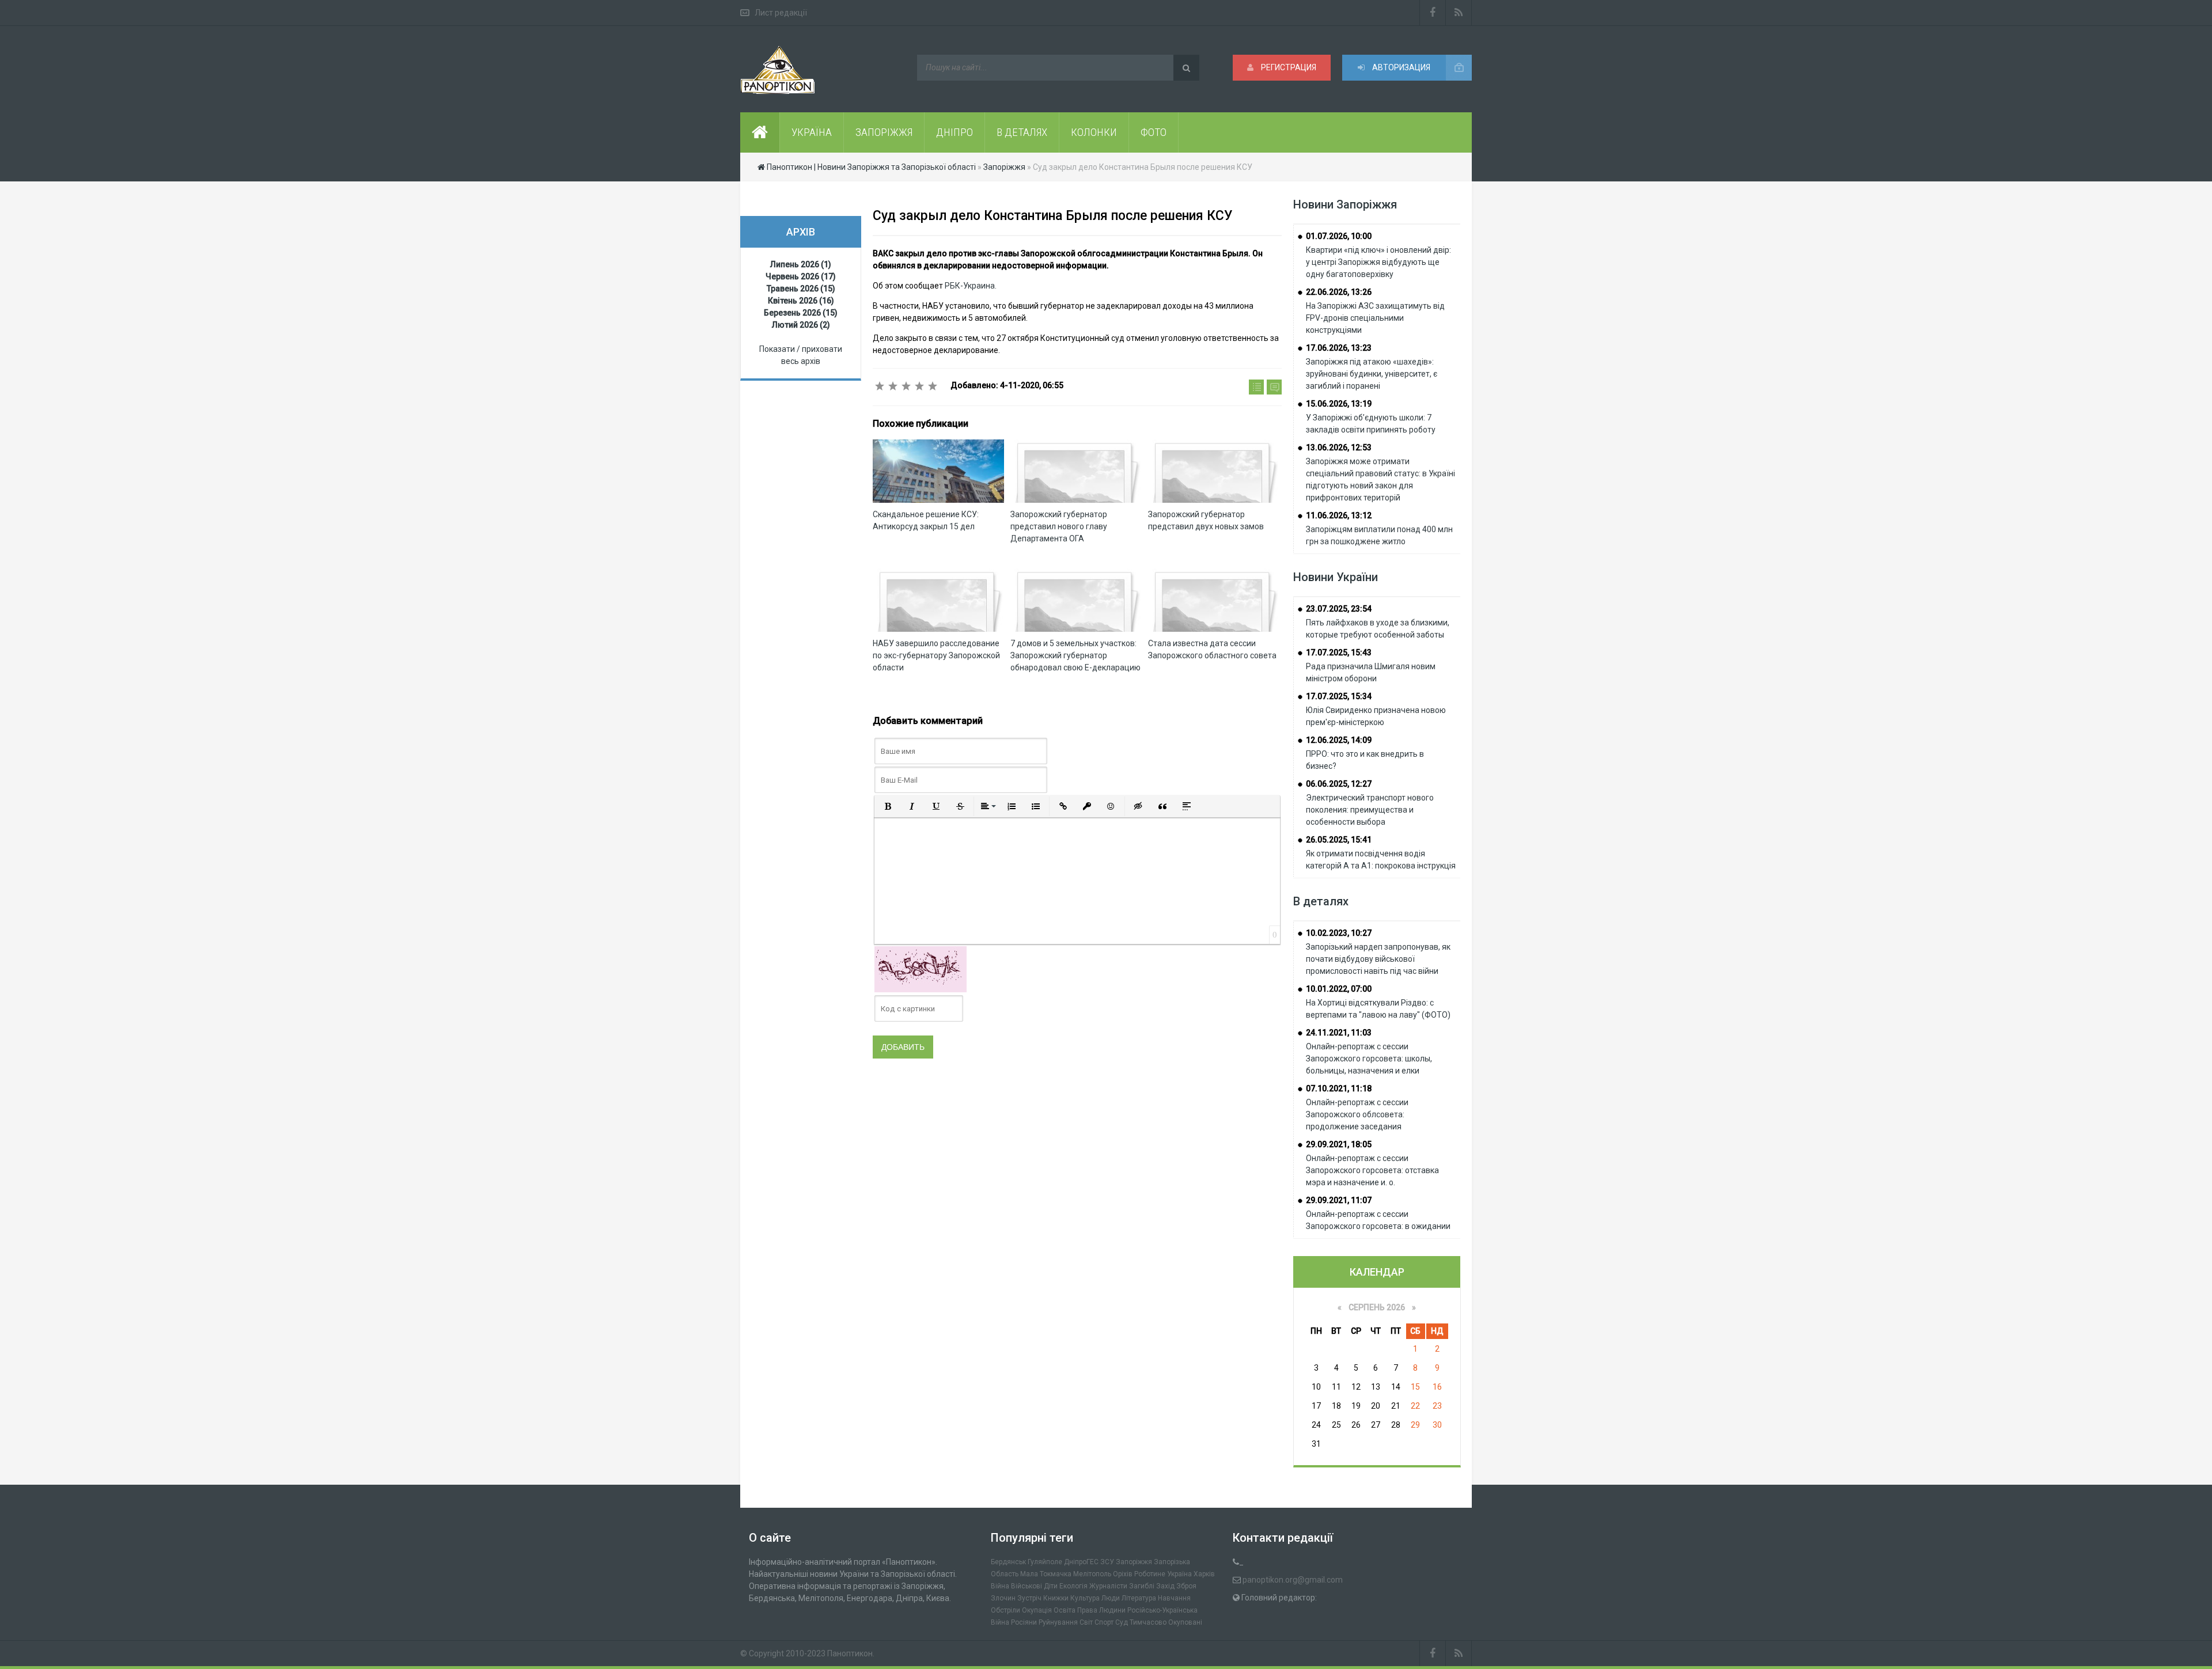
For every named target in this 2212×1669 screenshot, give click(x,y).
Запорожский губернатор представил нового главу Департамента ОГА (1059, 526)
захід (1165, 1586)
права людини (1101, 1610)
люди (1111, 1598)
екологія (1073, 1586)
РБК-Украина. (971, 286)
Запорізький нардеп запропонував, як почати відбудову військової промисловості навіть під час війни (1378, 959)
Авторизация (1400, 67)
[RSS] (1459, 13)
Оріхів (1123, 1574)
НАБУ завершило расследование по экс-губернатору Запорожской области (936, 655)
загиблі (1142, 1586)
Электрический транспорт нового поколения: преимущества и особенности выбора (1370, 810)
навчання (1174, 1598)
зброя (1186, 1586)
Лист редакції (781, 13)
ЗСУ (1107, 1562)
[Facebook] (1433, 13)
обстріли (1005, 1610)
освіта (1065, 1610)
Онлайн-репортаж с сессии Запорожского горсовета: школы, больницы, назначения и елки (1369, 1059)
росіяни (1024, 1622)
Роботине (1150, 1574)
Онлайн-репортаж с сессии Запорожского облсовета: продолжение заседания (1357, 1114)
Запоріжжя (1134, 1562)
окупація (1037, 1610)
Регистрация (1288, 67)
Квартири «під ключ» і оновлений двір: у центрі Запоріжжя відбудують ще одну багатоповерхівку (1378, 262)
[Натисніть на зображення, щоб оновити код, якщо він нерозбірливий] (921, 969)
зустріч (1029, 1598)
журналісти (1108, 1586)
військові (1027, 1586)
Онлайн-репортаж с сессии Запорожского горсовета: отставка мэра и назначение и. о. (1372, 1170)
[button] (888, 806)
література (1139, 1598)
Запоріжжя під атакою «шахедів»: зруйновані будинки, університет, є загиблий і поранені (1372, 374)
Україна (1179, 1574)
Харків (1204, 1574)
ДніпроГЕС (1081, 1562)
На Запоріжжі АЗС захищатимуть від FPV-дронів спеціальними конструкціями (1375, 318)
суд (1122, 1622)
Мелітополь (1092, 1574)
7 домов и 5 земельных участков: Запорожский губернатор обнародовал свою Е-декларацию (1075, 655)
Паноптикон (850, 1653)
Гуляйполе (1045, 1562)
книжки (1056, 1598)
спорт (1104, 1622)
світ (1086, 1622)
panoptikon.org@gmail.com (1293, 1580)
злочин (1003, 1598)
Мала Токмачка (1046, 1574)
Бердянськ (1008, 1562)
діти (1051, 1586)
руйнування (1058, 1622)
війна (1000, 1586)
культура (1085, 1598)
